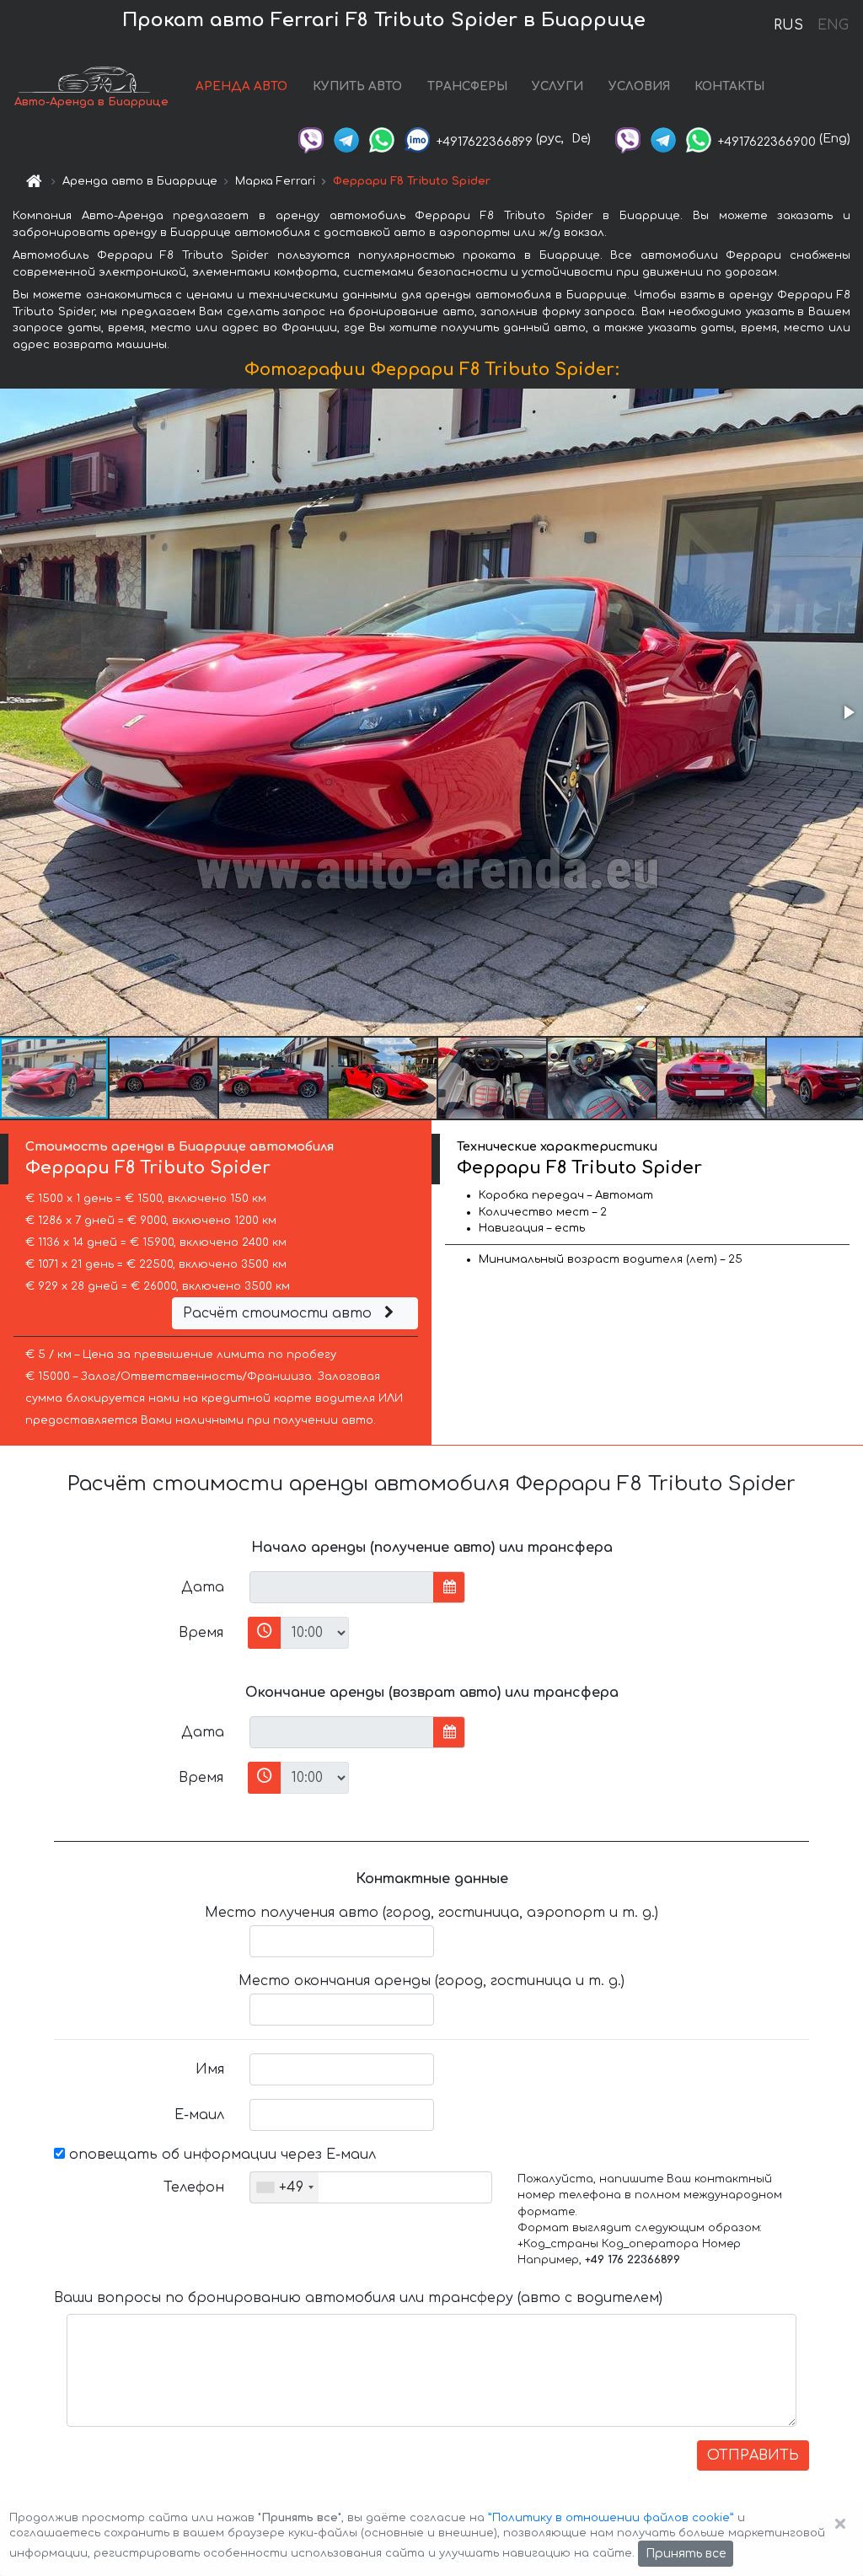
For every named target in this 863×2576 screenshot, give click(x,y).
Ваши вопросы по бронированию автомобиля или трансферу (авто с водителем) (358, 2298)
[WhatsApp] (382, 139)
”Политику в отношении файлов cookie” (611, 2518)
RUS (788, 25)
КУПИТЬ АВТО (357, 86)
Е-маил (199, 2115)
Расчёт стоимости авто (279, 1313)
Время (201, 1633)
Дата (203, 1587)
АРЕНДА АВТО (241, 86)
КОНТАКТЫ (729, 86)
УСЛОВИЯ (639, 86)
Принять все (686, 2554)
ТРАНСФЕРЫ (467, 86)
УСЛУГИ (557, 86)
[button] (848, 712)
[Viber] (311, 139)
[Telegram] (346, 139)
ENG (833, 25)
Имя (210, 2069)
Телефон (194, 2187)
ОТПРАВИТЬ (753, 2455)
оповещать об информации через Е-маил (220, 2155)
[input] (342, 1587)
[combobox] (284, 2187)
